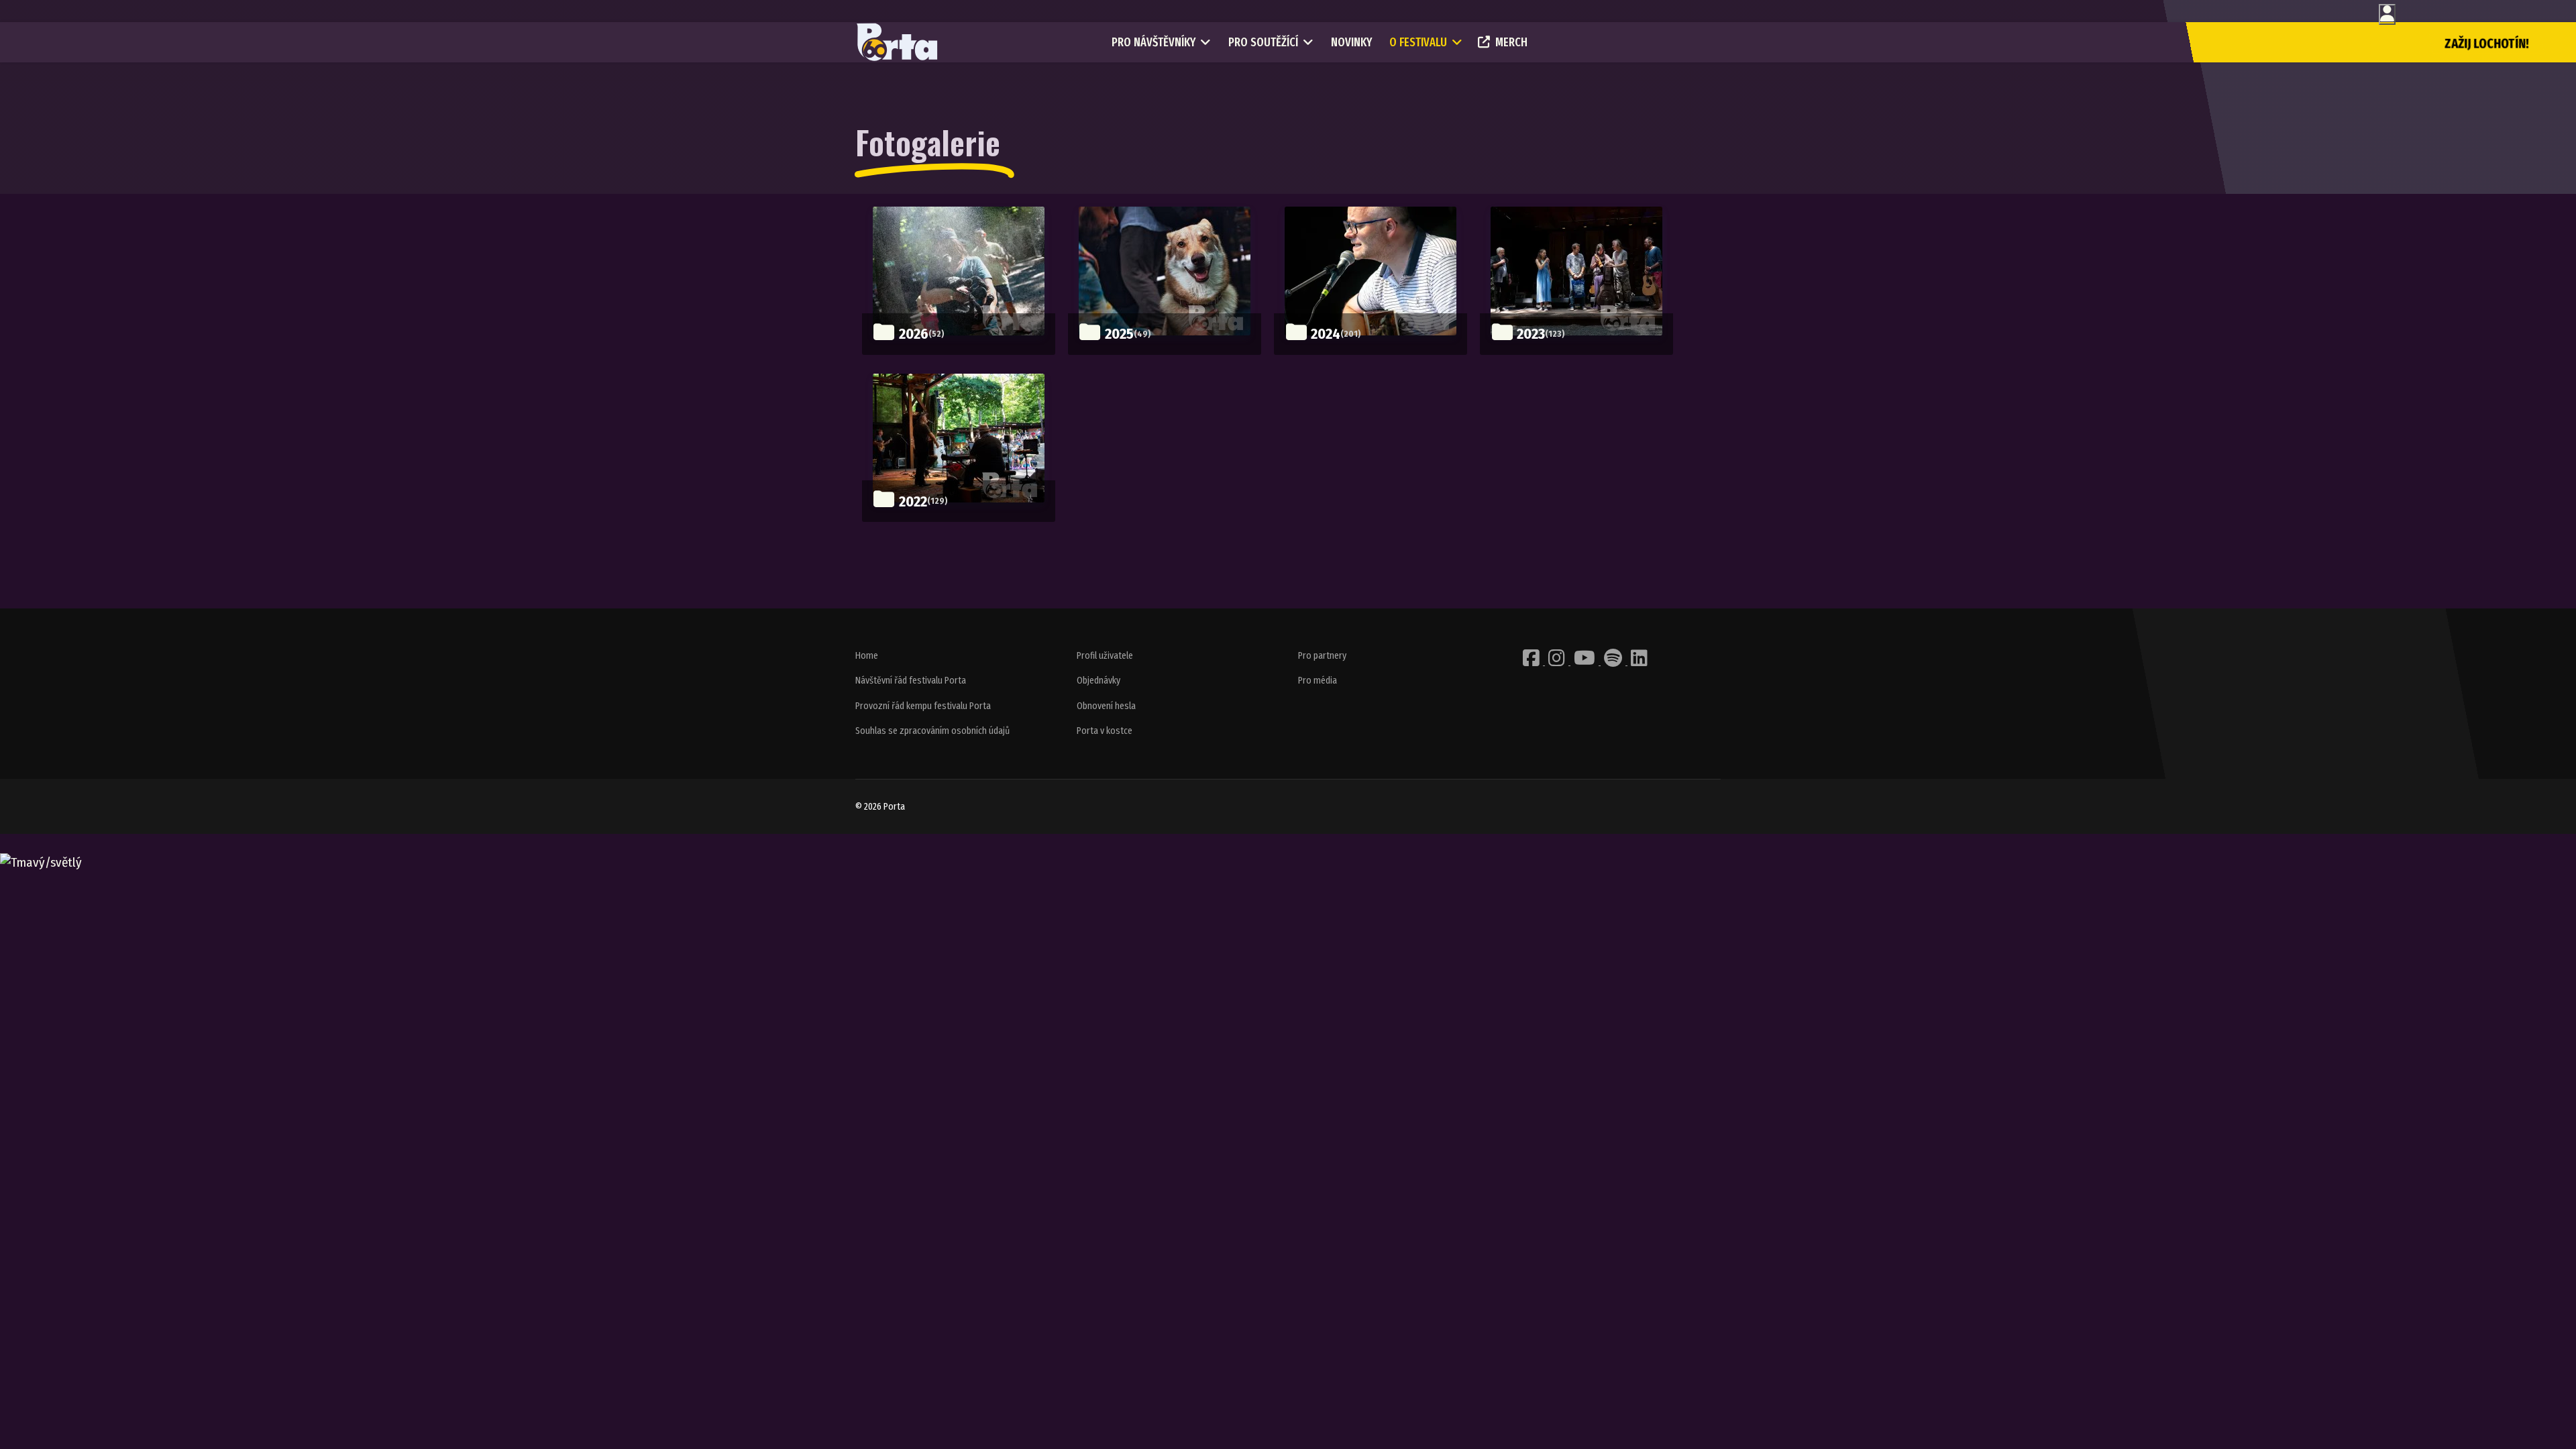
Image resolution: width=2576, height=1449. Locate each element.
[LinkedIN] (1639, 662)
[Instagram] (1558, 662)
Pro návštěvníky (1153, 42)
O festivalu (1418, 42)
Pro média (1318, 681)
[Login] (2387, 14)
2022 (913, 501)
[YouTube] (1586, 662)
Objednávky (1098, 681)
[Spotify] (1614, 662)
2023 (1531, 334)
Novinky (1351, 42)
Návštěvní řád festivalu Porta (911, 681)
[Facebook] (1532, 662)
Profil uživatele (1105, 656)
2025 (1119, 334)
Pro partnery (1322, 656)
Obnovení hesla (1106, 706)
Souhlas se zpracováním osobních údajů (932, 731)
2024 (1326, 334)
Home (867, 656)
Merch (1511, 42)
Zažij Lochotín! (2487, 44)
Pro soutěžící (1263, 42)
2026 (914, 334)
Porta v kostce (1105, 731)
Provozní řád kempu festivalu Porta (923, 706)
